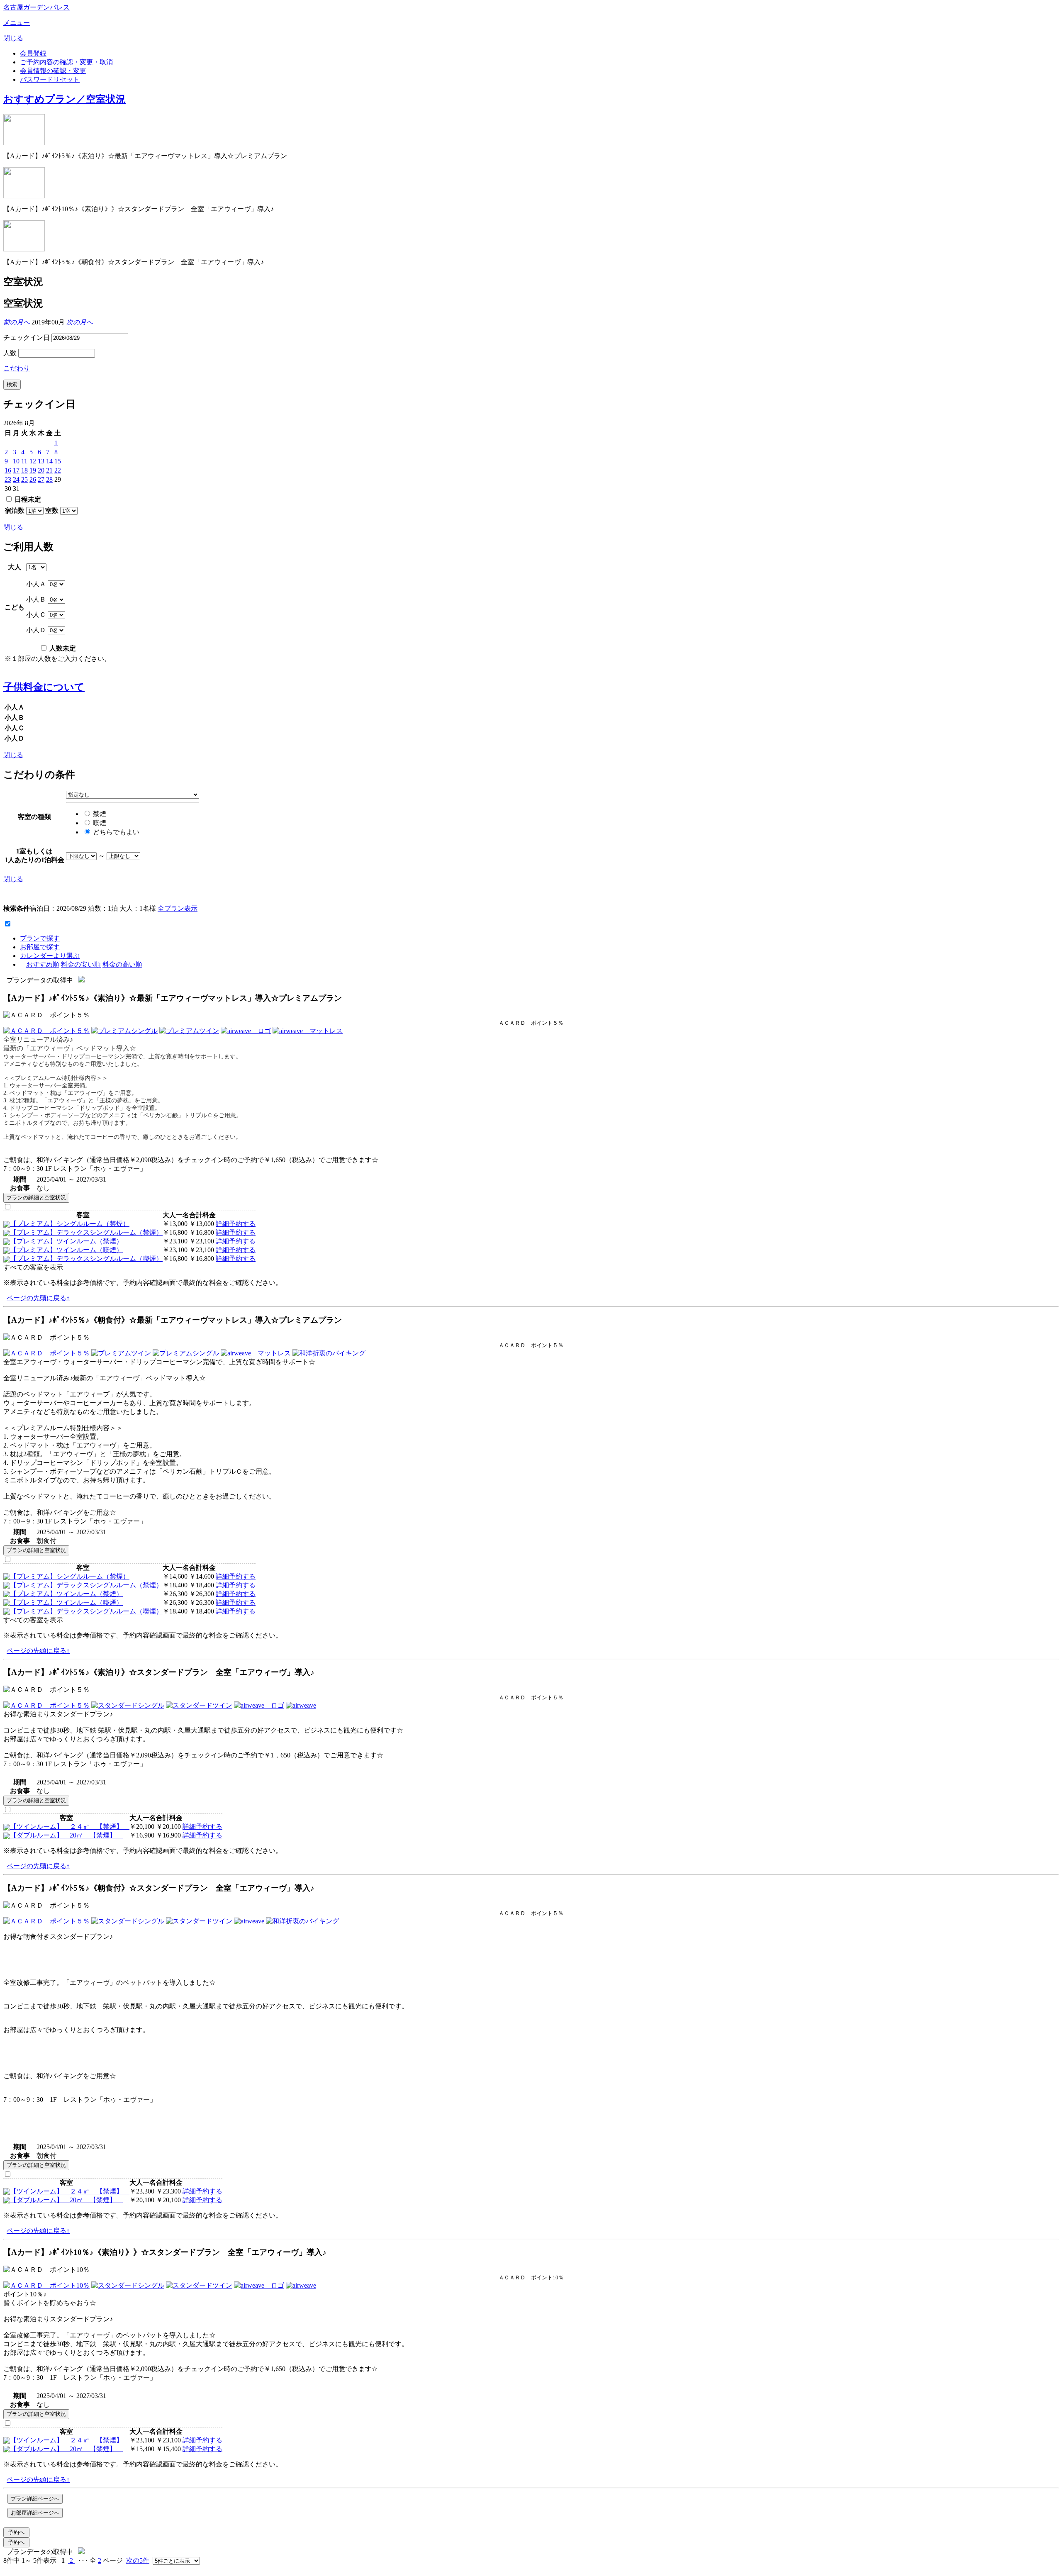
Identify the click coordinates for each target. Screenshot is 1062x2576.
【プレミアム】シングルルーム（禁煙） (70, 1224)
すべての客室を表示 (33, 1267)
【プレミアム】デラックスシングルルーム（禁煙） (86, 1232)
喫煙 (99, 823)
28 (49, 479)
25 (24, 479)
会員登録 (33, 53)
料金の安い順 (81, 964)
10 (16, 461)
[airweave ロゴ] (246, 1031)
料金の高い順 (122, 964)
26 (33, 479)
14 (49, 461)
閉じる (13, 38)
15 (58, 461)
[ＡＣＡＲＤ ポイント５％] (46, 1031)
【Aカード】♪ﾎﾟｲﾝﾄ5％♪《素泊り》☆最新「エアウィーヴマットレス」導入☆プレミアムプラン (173, 998)
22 (58, 470)
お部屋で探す (40, 947)
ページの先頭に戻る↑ (38, 1298)
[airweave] (301, 1705)
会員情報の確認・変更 (53, 71)
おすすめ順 (43, 964)
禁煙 (99, 814)
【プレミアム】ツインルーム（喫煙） (66, 1250)
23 (8, 479)
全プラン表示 (178, 908)
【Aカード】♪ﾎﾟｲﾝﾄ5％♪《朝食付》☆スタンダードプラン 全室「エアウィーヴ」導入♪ (159, 1888)
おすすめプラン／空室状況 (65, 99)
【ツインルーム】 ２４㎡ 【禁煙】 (70, 1827)
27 (41, 479)
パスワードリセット (50, 79)
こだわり (17, 368)
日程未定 (27, 499)
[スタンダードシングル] (128, 1705)
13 (41, 461)
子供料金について (44, 687)
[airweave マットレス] (308, 1031)
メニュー (17, 23)
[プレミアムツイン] (189, 1031)
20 (41, 470)
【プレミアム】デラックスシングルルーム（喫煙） (86, 1259)
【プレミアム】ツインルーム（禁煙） (66, 1241)
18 (24, 470)
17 (16, 470)
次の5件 (138, 2560)
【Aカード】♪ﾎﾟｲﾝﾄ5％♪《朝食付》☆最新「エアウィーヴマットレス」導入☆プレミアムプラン (173, 1320)
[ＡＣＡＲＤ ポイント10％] (46, 2285)
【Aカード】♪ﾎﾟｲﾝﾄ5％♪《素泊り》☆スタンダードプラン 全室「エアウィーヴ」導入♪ (159, 1672)
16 (8, 470)
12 (33, 461)
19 (33, 470)
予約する (242, 1224)
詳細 (222, 1224)
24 (16, 479)
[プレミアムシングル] (124, 1031)
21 (49, 470)
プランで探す (40, 938)
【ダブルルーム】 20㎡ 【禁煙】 (66, 1835)
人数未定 (62, 648)
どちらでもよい (115, 832)
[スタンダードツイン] (199, 1705)
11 (24, 461)
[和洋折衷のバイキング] (329, 1353)
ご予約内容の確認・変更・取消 (66, 62)
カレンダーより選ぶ (50, 956)
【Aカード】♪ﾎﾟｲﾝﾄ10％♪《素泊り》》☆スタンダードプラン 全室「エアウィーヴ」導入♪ (165, 2252)
